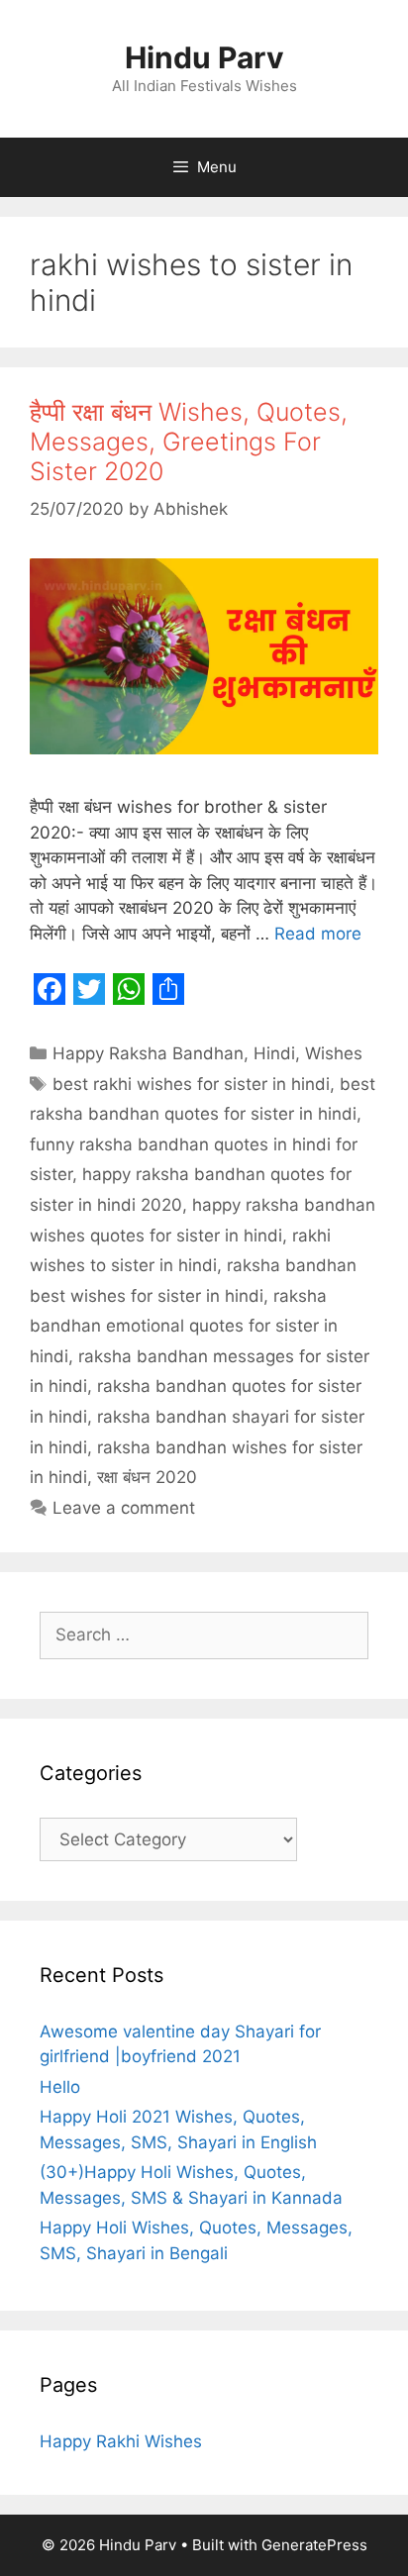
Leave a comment (124, 1508)
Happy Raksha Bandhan (148, 1053)
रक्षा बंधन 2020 (147, 1477)
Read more (318, 934)
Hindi (274, 1053)
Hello (60, 2087)
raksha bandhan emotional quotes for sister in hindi (184, 1326)
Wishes (334, 1053)
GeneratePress (314, 2545)
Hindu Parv (204, 57)
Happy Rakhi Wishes (121, 2441)
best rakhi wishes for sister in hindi (191, 1084)
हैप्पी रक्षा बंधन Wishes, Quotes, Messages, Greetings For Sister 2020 (189, 442)
